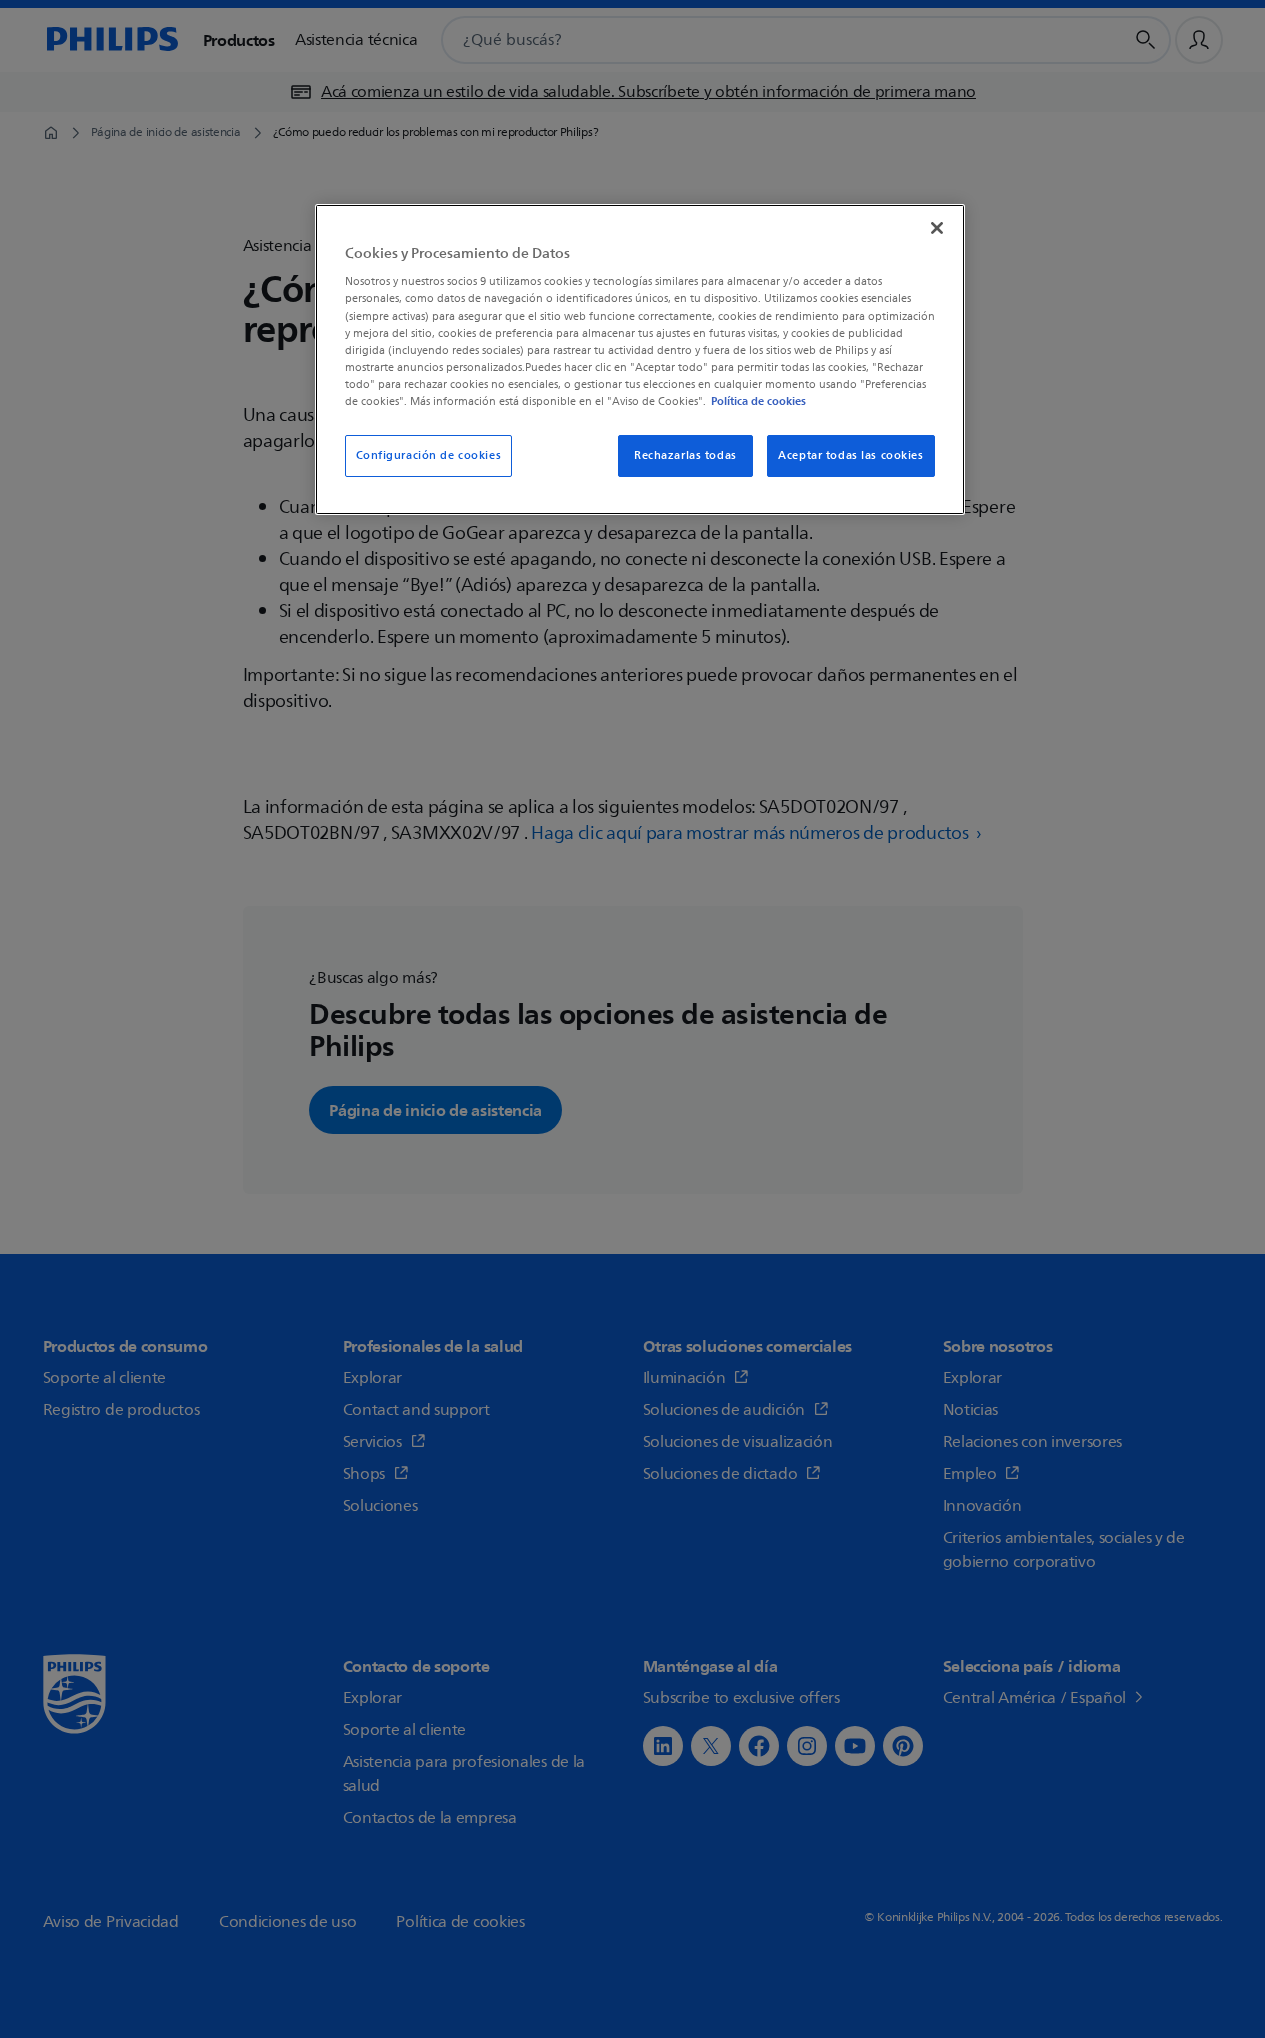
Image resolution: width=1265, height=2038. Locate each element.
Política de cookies (758, 401)
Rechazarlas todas (685, 455)
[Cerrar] (937, 228)
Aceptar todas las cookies (850, 455)
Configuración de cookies (429, 455)
